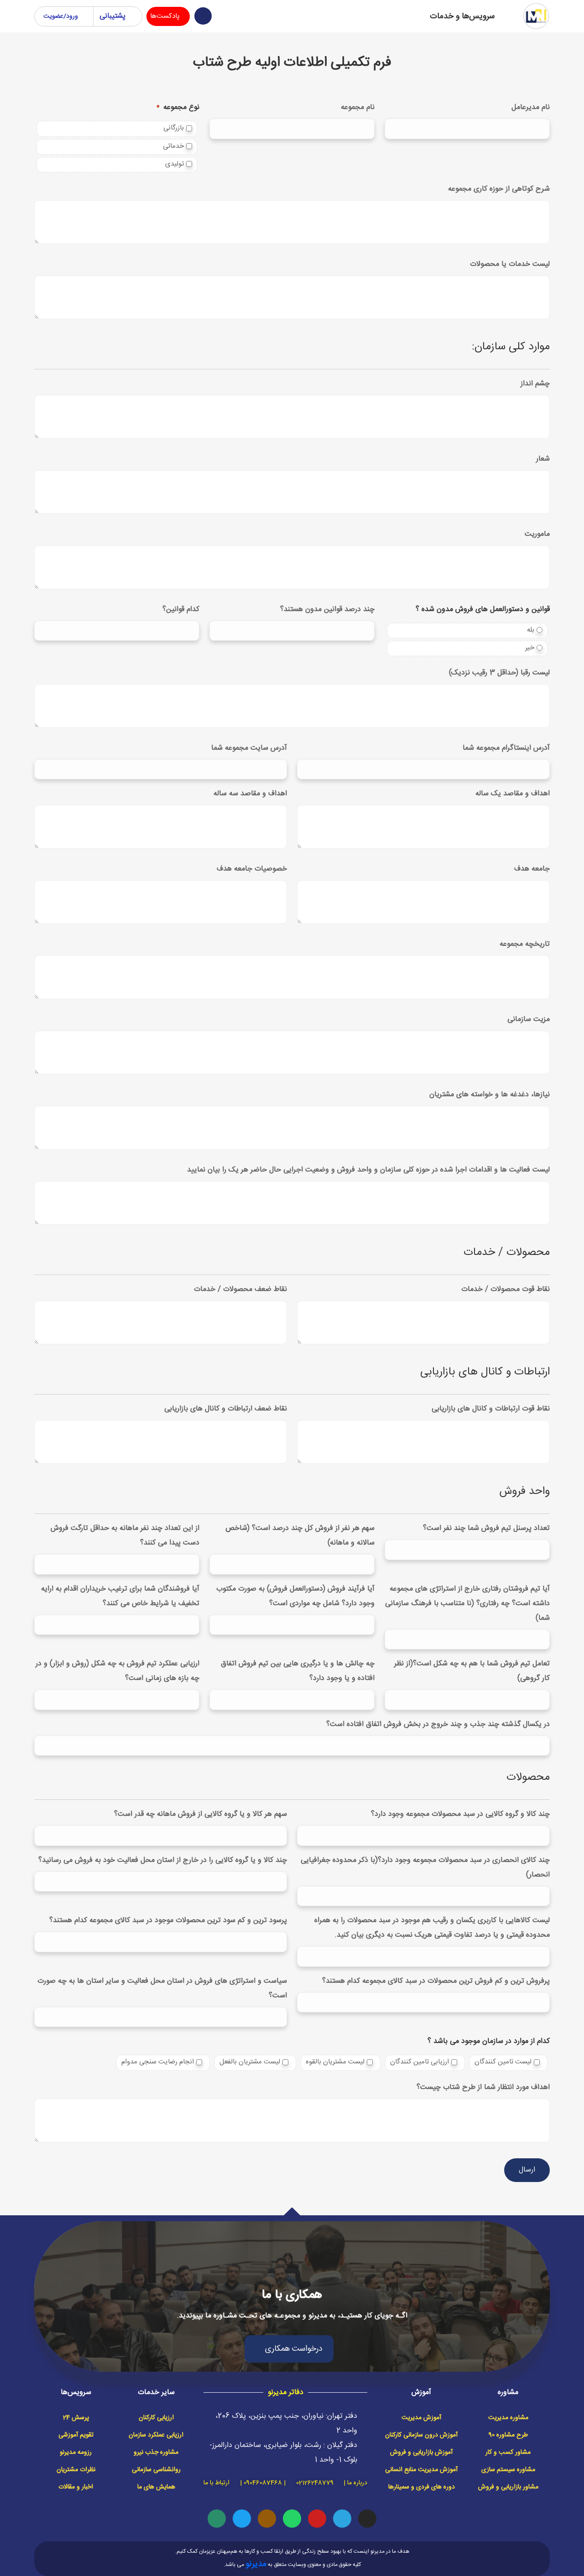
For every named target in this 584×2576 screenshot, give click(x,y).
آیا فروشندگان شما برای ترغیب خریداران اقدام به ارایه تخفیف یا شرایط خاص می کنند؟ (120, 1596)
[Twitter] (242, 2519)
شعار (543, 459)
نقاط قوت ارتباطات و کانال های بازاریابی (491, 1409)
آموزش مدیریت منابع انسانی (421, 2470)
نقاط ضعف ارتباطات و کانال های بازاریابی (226, 1409)
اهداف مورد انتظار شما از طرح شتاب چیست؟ (483, 2087)
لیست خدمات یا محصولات (510, 264)
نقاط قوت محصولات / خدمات (506, 1289)
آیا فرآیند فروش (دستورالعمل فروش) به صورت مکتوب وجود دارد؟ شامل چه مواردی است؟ (295, 1596)
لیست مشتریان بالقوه (335, 2062)
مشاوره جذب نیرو (156, 2452)
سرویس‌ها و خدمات (462, 16)
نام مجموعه (358, 107)
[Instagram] (367, 2519)
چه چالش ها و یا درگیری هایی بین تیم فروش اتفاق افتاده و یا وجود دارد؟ (298, 1671)
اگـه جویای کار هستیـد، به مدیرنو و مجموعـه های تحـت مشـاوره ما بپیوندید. (292, 2316)
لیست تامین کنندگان (503, 2062)
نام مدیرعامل (531, 107)
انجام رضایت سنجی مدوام (158, 2062)
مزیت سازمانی (529, 1019)
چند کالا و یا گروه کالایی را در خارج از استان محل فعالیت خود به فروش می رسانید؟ (163, 1860)
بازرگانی (174, 128)
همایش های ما (156, 2487)
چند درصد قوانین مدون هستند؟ (327, 609)
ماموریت (537, 534)
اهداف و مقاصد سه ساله (250, 794)
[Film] (267, 2519)
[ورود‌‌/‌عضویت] (87, 16)
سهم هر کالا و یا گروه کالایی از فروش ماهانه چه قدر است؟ (201, 1814)
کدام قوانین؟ (181, 609)
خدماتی (173, 146)
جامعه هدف (532, 869)
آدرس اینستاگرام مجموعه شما (506, 748)
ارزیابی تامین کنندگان (420, 2062)
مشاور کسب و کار (508, 2452)
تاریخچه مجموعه (525, 944)
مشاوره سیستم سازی (508, 2470)
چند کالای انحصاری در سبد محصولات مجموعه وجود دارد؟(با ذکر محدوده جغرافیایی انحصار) (425, 1868)
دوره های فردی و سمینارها (422, 2487)
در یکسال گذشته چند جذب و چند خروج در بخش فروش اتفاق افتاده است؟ (438, 1724)
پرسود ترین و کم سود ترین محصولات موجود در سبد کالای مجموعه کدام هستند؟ (168, 1920)
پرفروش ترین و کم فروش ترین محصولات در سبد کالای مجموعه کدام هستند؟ (436, 1981)
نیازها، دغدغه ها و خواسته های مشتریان (490, 1095)
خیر (530, 648)
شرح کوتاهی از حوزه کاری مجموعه (499, 189)
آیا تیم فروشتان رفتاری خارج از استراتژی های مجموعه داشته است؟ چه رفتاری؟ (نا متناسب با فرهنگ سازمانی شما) (467, 1604)
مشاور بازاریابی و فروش (508, 2487)
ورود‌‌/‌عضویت (61, 16)
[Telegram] (342, 2519)
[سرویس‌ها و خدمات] (509, 16)
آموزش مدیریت (421, 2418)
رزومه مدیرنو (76, 2452)
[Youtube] (317, 2519)
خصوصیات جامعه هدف (252, 869)
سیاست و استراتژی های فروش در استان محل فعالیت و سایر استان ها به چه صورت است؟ (162, 1988)
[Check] (217, 2519)
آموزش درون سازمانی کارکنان (421, 2435)
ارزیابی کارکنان (156, 2418)
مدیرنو (256, 2564)
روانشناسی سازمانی (156, 2470)
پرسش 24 (76, 2418)
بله (531, 630)
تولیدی (175, 164)
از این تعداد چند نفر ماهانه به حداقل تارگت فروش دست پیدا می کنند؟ (125, 1536)
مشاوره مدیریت (508, 2418)
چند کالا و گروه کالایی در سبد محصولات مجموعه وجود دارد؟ (460, 1814)
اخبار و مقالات (76, 2487)
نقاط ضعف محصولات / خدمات (240, 1289)
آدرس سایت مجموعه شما (249, 748)
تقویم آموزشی (76, 2435)
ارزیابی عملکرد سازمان (156, 2435)
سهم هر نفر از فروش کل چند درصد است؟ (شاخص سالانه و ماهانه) (300, 1536)
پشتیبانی (112, 16)
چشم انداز (535, 384)
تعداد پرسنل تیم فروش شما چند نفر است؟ (486, 1528)
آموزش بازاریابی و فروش (421, 2452)
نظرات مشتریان (76, 2470)
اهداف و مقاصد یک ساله (513, 794)
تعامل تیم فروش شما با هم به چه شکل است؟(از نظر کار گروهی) (472, 1671)
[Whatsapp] (292, 2519)
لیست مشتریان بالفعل (250, 2062)
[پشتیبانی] (132, 16)
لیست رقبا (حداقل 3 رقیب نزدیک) (499, 673)
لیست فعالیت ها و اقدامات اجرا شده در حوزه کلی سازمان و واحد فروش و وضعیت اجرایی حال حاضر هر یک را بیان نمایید (368, 1170)
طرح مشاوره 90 (508, 2435)
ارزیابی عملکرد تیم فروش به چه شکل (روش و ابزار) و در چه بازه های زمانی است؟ (117, 1671)
